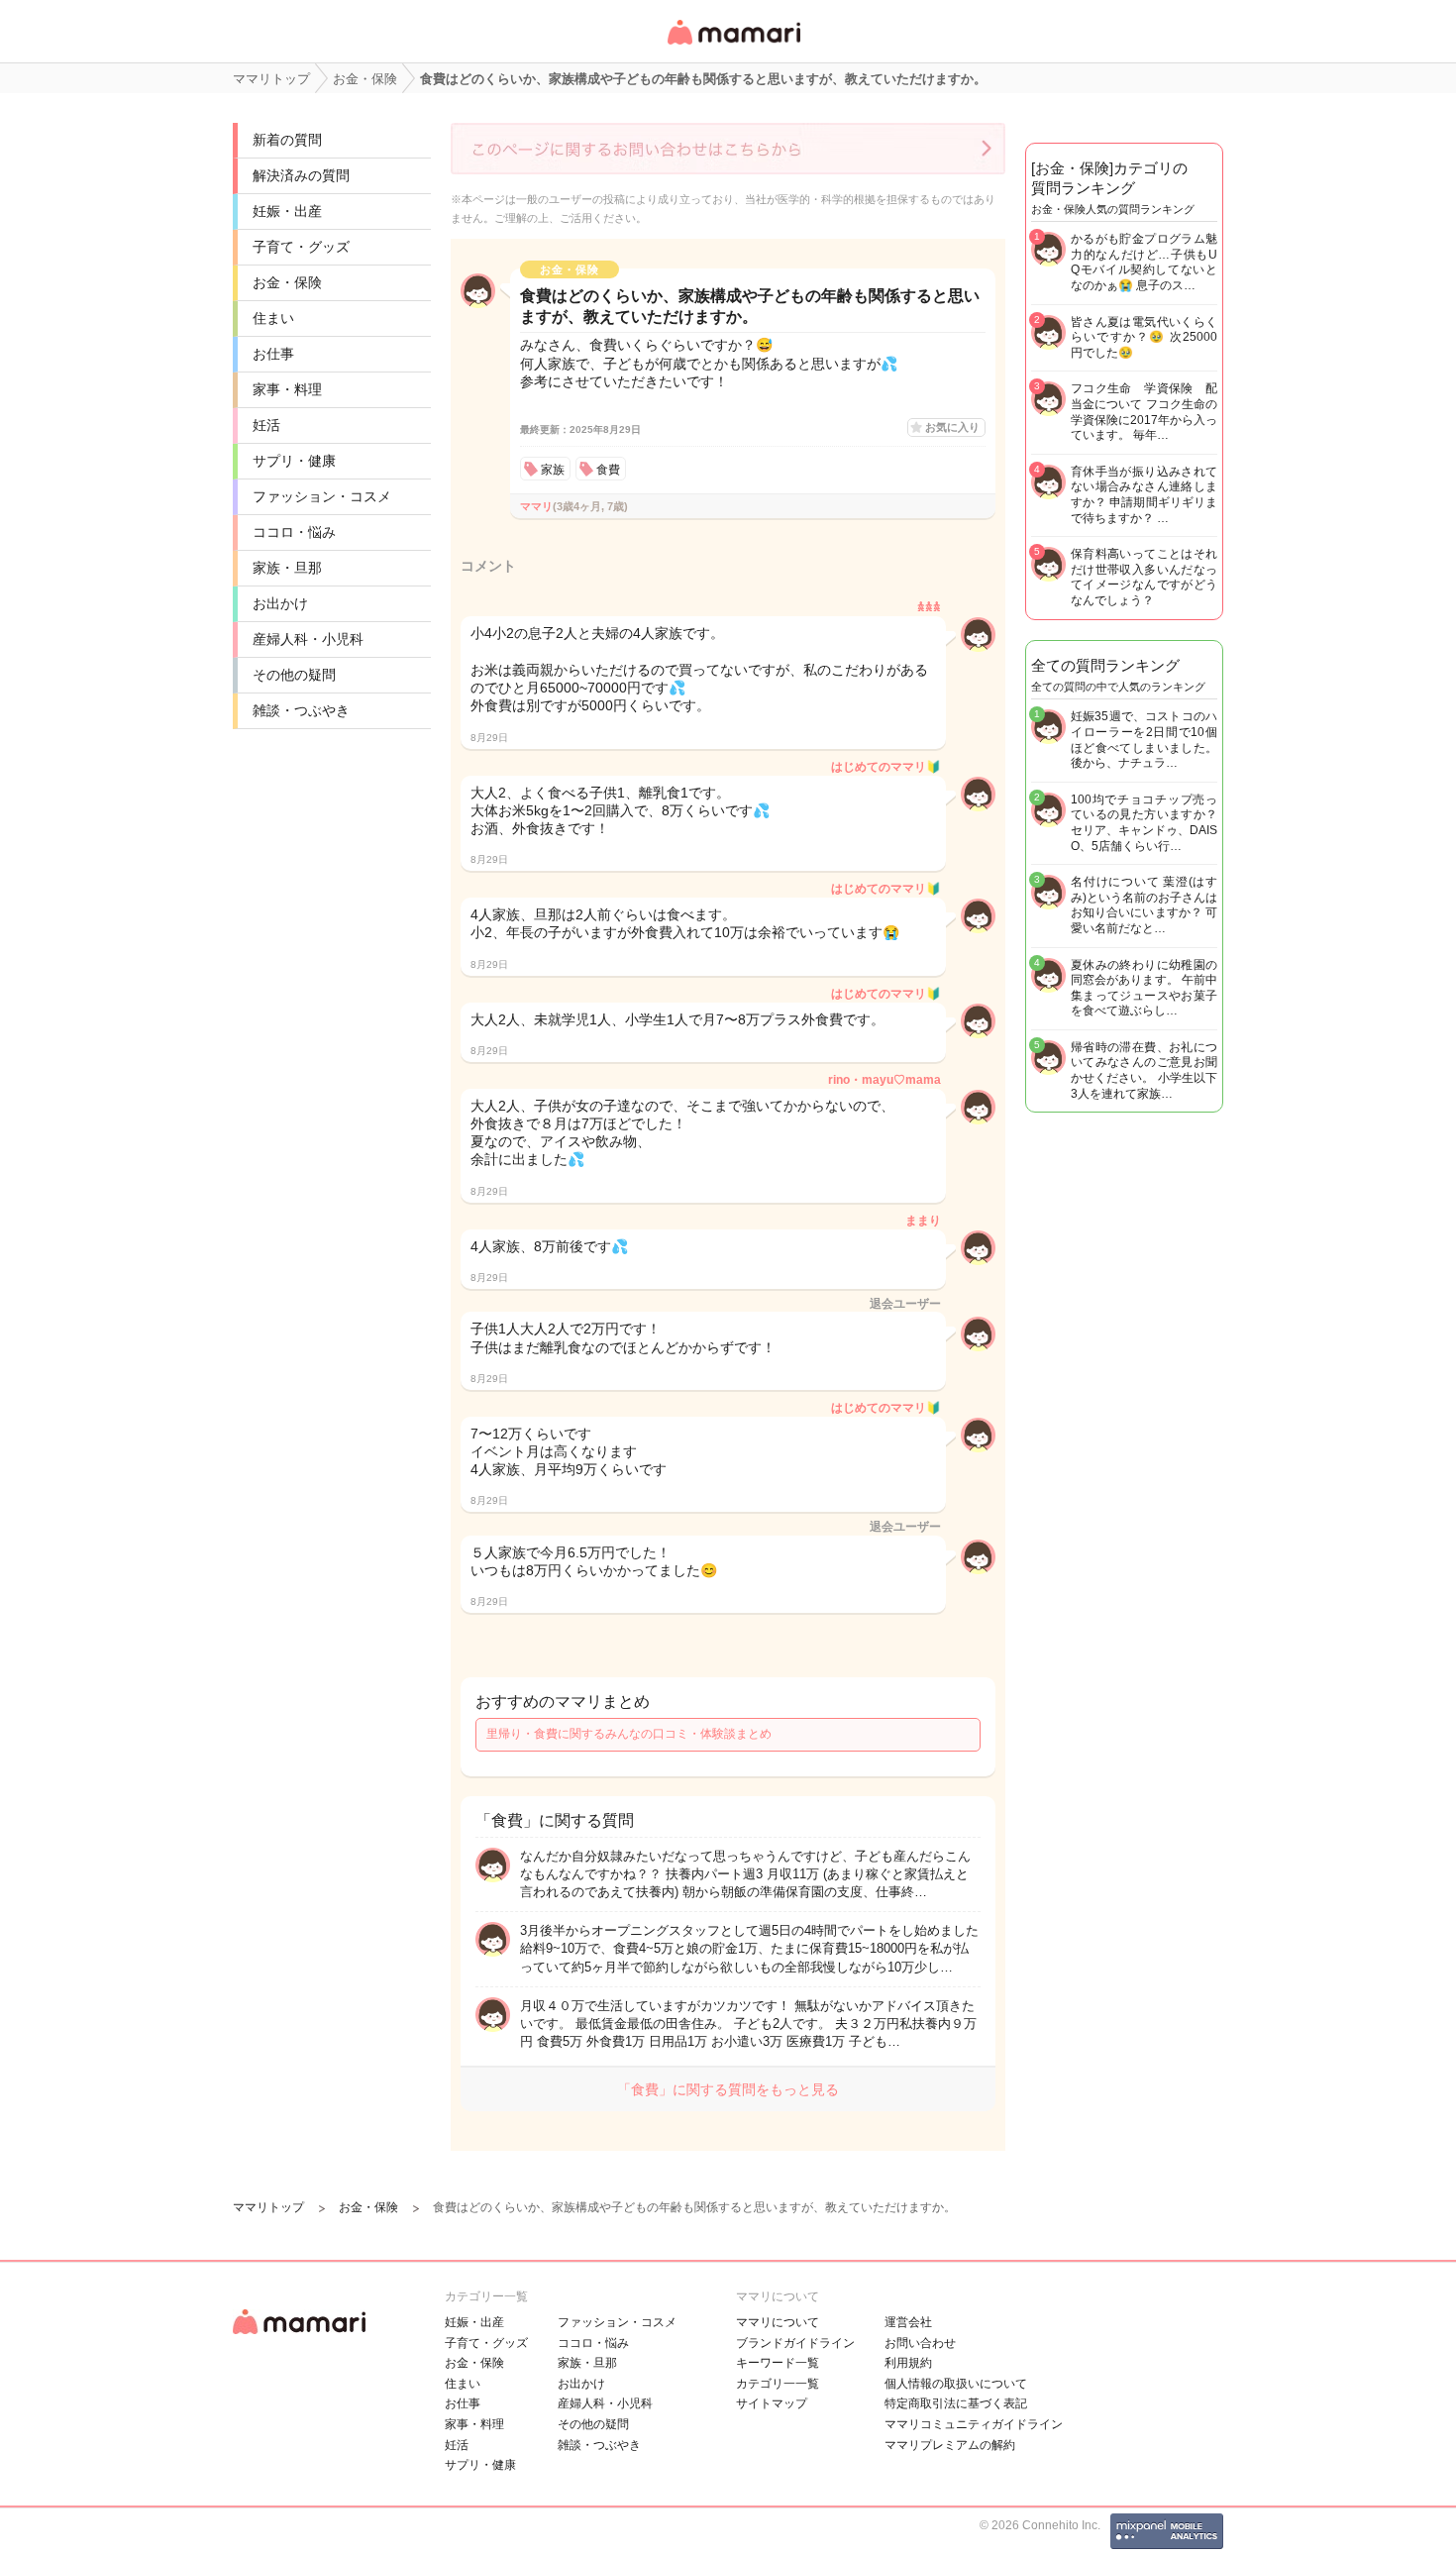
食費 (608, 470)
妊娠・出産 (287, 211)
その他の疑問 (294, 675)
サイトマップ (772, 2403)
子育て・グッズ (301, 247)
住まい (273, 318)
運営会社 (908, 2322)
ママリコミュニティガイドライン (974, 2424)
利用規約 (908, 2363)
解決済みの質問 (301, 175)
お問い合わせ (920, 2343)
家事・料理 (287, 389)
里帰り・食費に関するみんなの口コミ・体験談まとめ (629, 1734)
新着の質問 (287, 140)
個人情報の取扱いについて (956, 2384)
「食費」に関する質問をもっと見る (728, 2089)
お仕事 (273, 354)
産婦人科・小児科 (308, 639)
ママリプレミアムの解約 (950, 2445)
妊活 (266, 425)
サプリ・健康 (294, 461)
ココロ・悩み (294, 532)
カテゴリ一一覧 (778, 2384)
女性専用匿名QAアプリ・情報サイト (733, 46)
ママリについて (778, 2322)
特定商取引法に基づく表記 (956, 2403)
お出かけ (280, 603)
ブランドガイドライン (795, 2343)
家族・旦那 (287, 568)
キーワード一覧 (778, 2363)
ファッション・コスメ (322, 496)
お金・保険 (287, 282)
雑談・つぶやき (301, 710)
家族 (553, 470)
